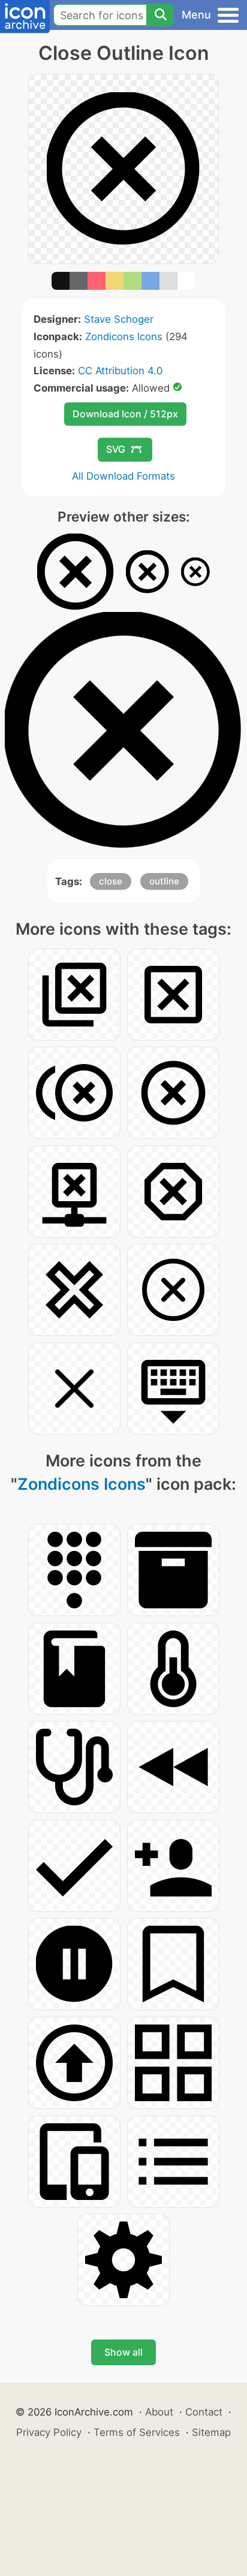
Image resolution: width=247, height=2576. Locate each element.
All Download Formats (123, 476)
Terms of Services (137, 2432)
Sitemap (211, 2432)
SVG (116, 449)
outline (164, 881)
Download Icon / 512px (125, 414)
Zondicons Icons (124, 337)
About (159, 2412)
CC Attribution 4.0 (120, 371)
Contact (204, 2412)
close (111, 881)
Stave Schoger (119, 319)
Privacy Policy (49, 2432)
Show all (123, 2352)
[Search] (160, 15)
